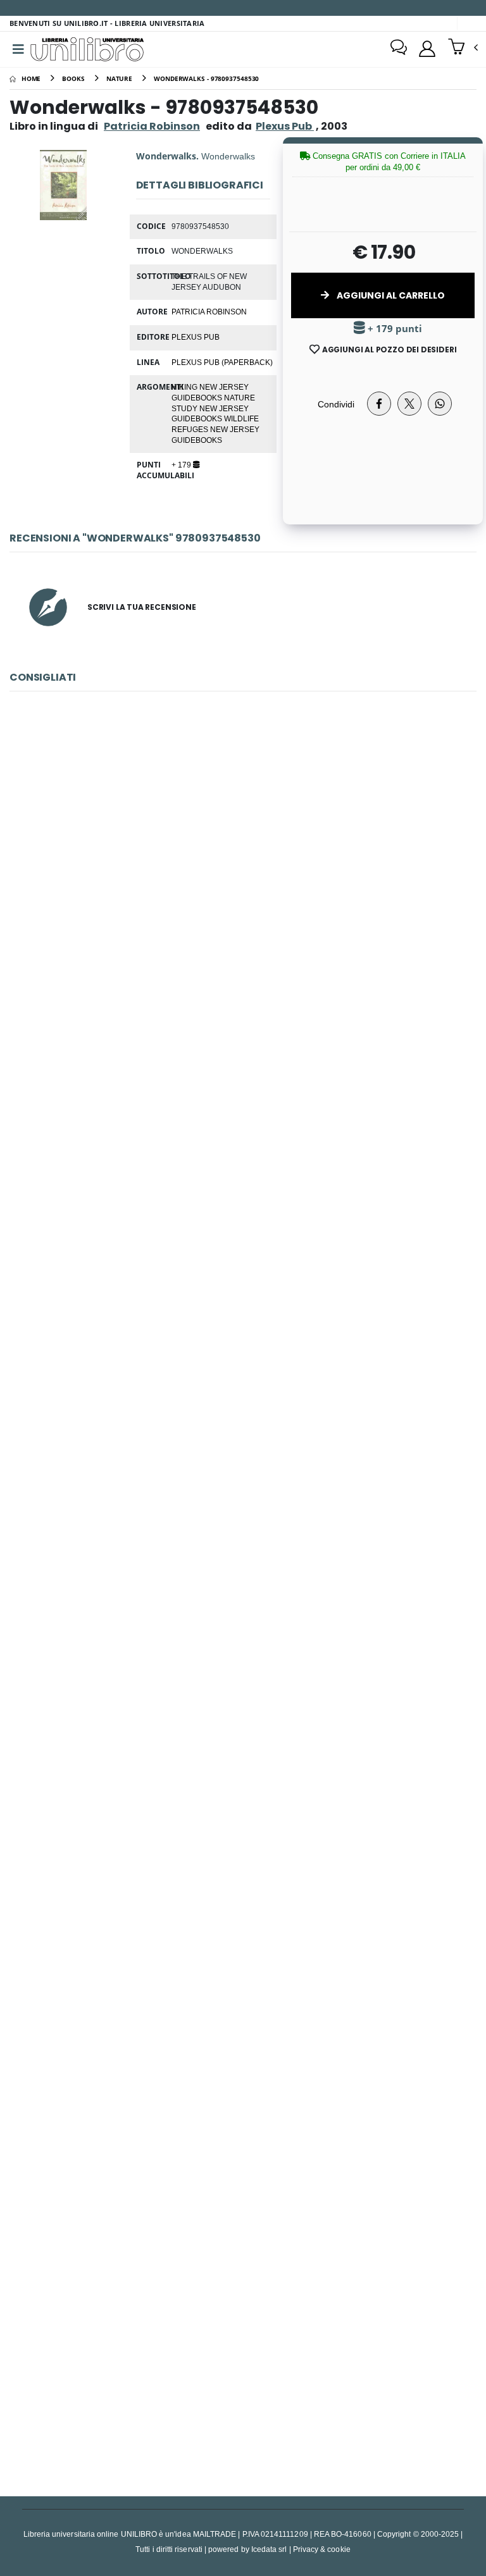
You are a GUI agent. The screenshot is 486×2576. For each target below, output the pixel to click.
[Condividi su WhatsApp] (440, 404)
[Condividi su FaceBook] (379, 404)
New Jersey (224, 387)
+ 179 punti (394, 329)
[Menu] (18, 49)
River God (243, 1758)
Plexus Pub (196, 337)
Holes (243, 1169)
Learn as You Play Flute (243, 2053)
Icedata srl (269, 2549)
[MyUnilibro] (427, 49)
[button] (463, 48)
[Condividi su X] (409, 404)
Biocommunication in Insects (243, 1464)
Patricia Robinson (152, 126)
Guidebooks (198, 397)
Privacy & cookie (322, 2549)
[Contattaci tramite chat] (399, 49)
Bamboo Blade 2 (243, 2348)
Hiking (185, 387)
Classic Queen (243, 875)
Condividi (336, 404)
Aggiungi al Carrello (390, 295)
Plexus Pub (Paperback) (222, 362)
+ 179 (182, 464)
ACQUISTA (249, 965)
